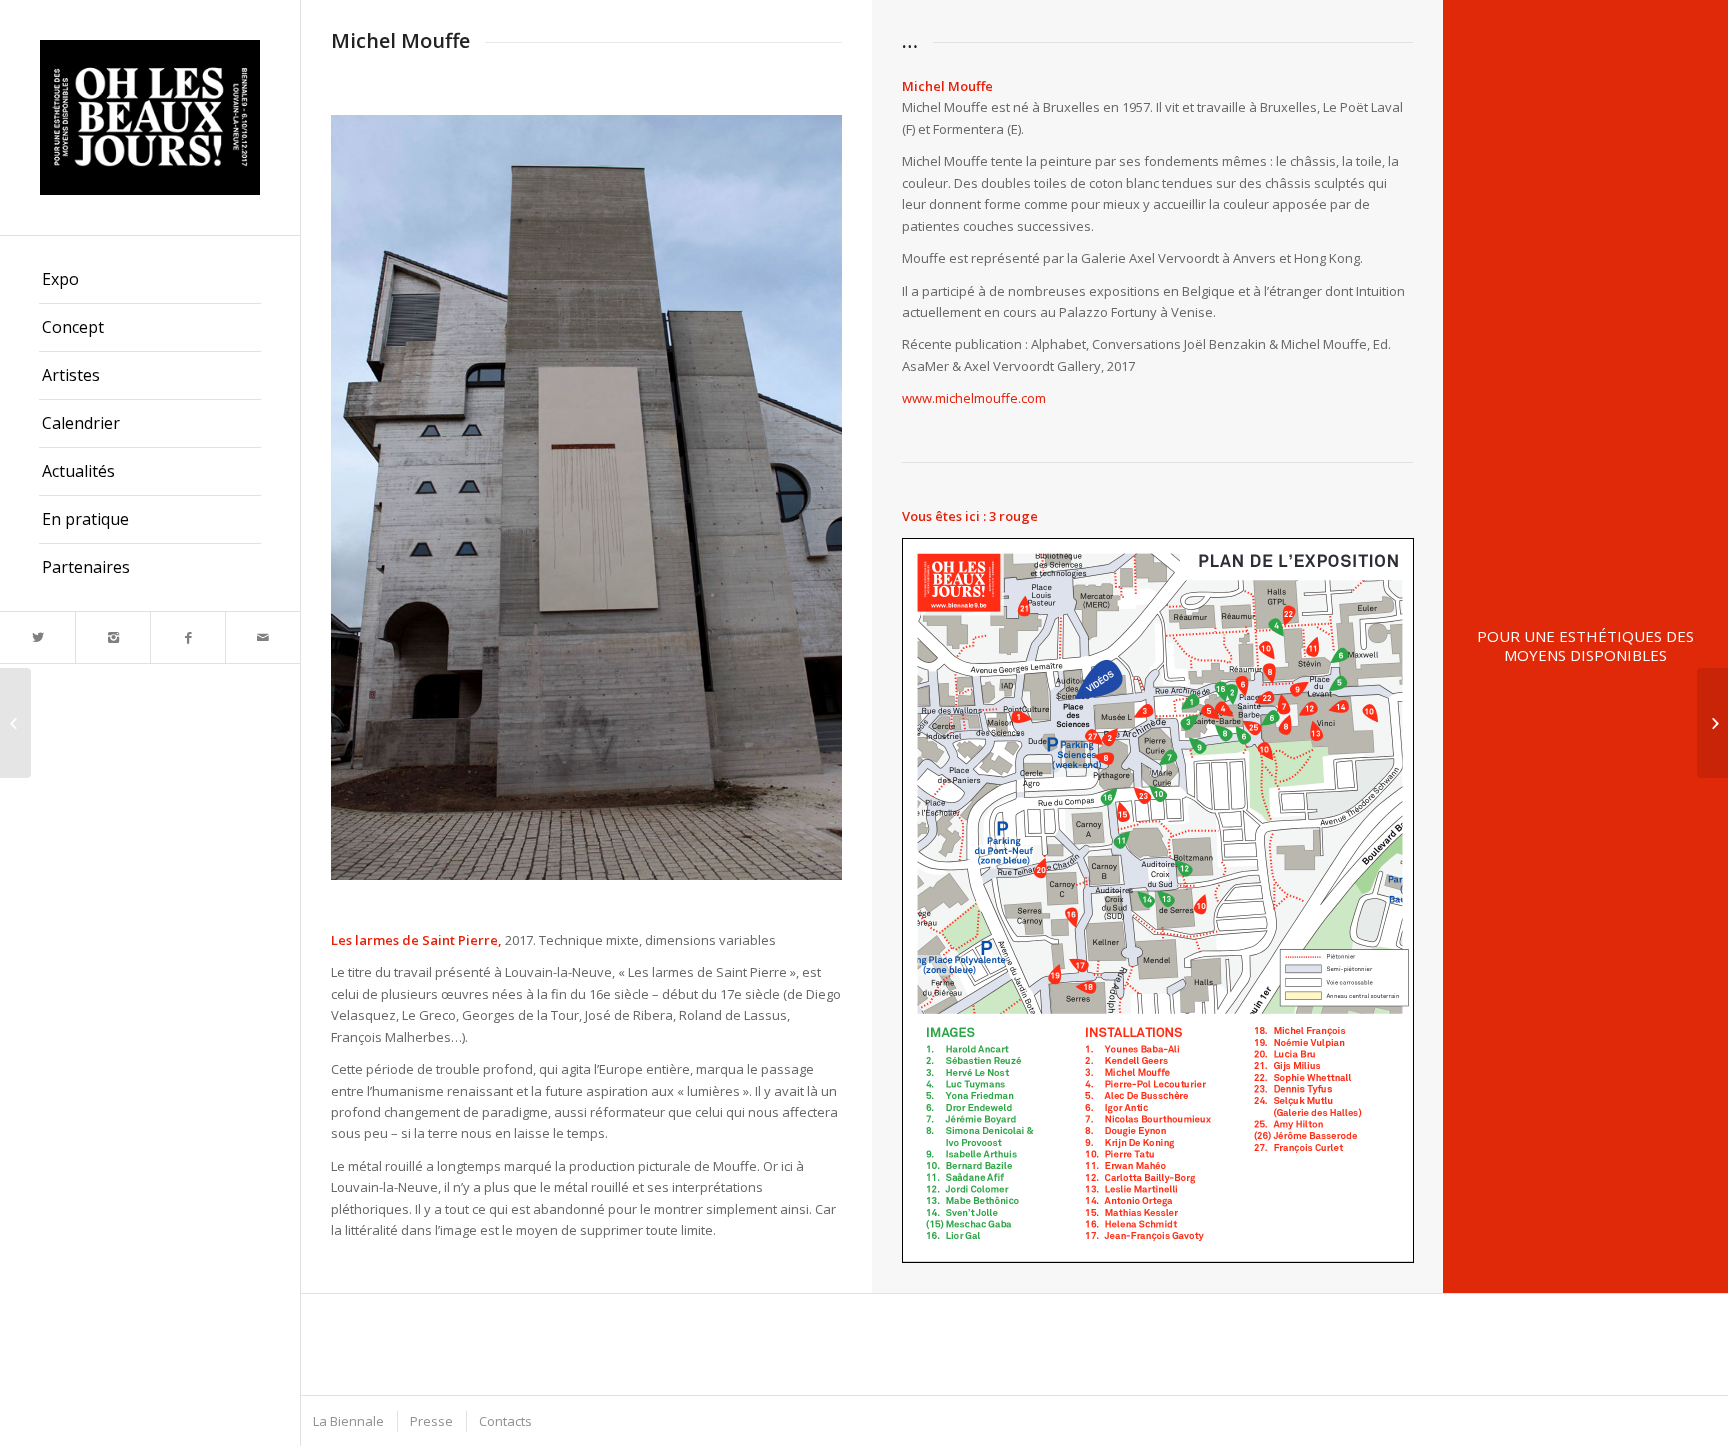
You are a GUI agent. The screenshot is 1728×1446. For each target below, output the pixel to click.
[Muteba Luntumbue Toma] (1712, 723)
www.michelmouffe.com (974, 398)
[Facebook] (187, 637)
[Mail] (262, 637)
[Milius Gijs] (15, 723)
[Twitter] (37, 637)
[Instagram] (112, 637)
